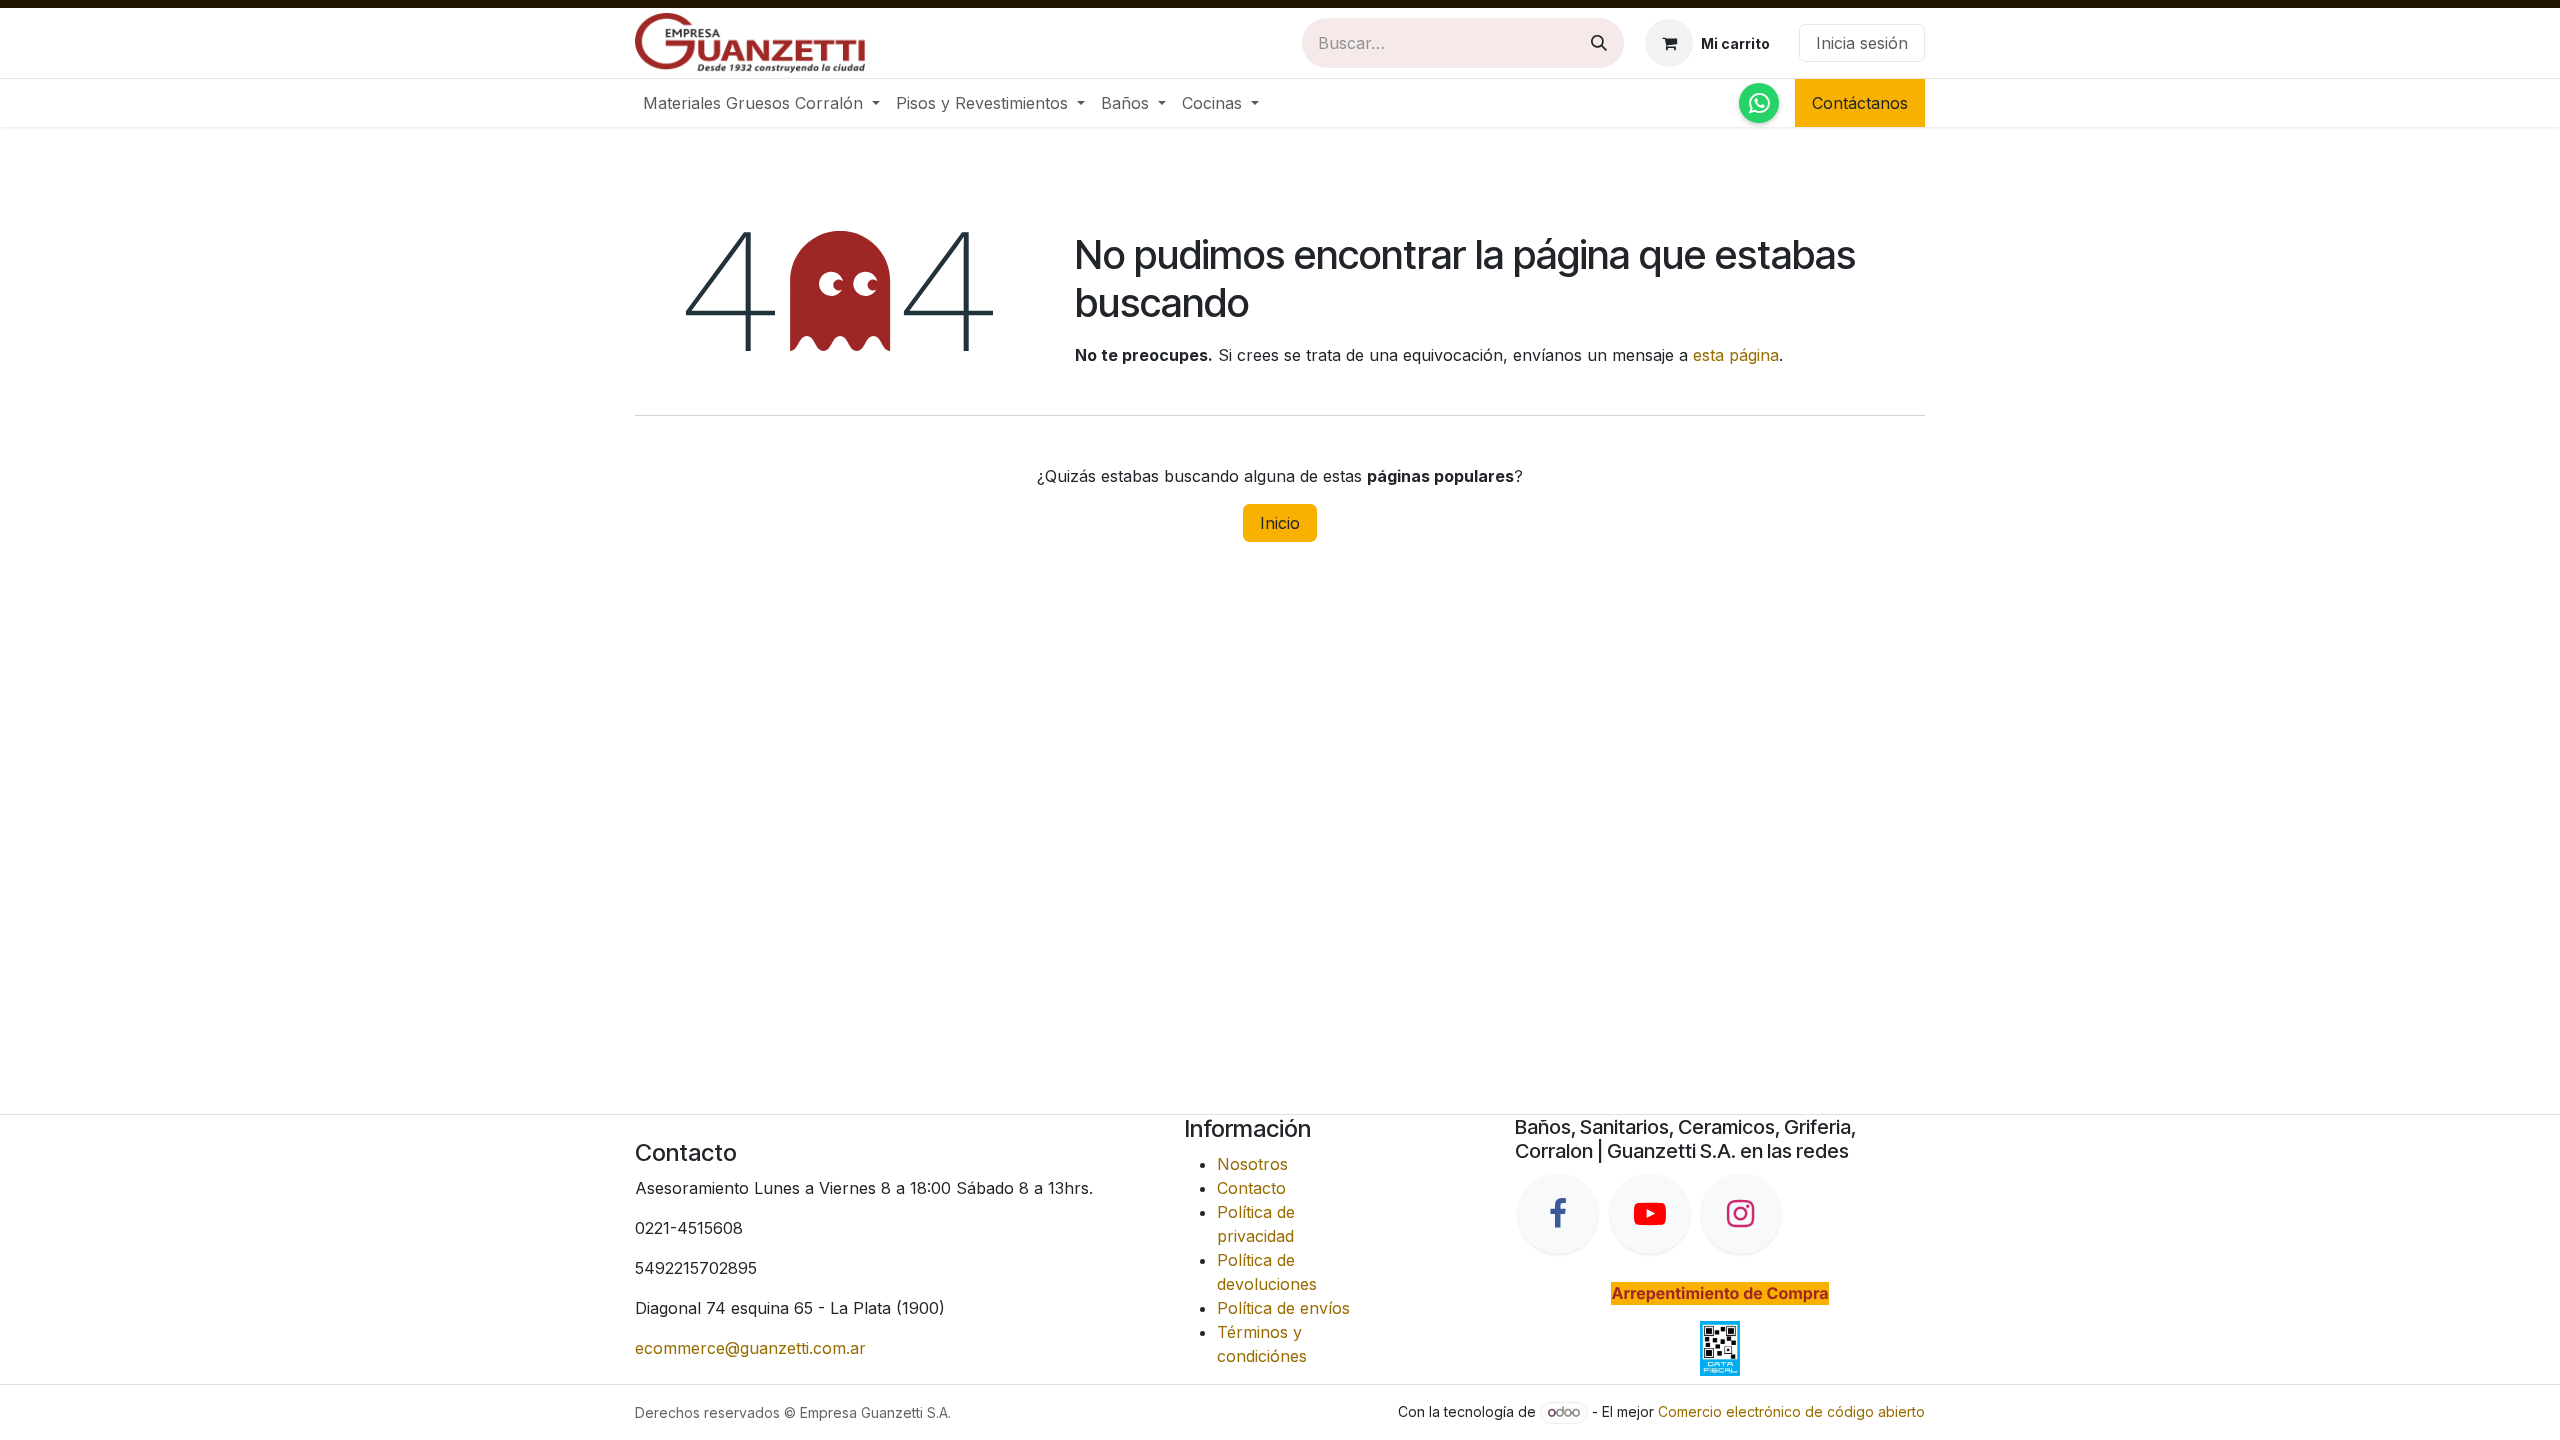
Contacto (1251, 1188)
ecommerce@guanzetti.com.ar (750, 1348)
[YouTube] (1650, 1214)
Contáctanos (1860, 103)
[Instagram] (1741, 1214)
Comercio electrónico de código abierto (1791, 1411)
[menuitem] (761, 103)
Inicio (1280, 523)
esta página (1736, 355)
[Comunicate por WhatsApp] (1759, 103)
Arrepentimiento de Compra (1719, 1293)
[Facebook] (1558, 1214)
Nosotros (1252, 1164)
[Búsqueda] (1599, 43)
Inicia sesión (1862, 43)
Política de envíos (1283, 1308)
